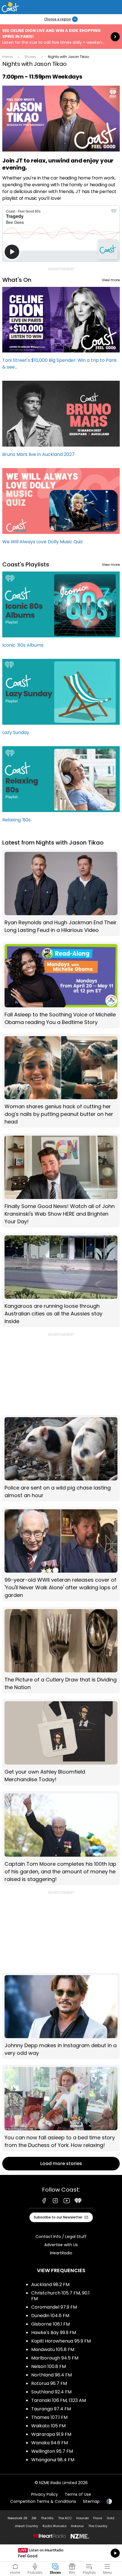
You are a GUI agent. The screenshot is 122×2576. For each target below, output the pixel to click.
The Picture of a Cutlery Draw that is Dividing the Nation (61, 1650)
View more (111, 280)
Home (7, 57)
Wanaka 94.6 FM (50, 2443)
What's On (17, 280)
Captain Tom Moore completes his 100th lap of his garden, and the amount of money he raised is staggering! (61, 1838)
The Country (98, 2526)
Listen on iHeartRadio (61, 2553)
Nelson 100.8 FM (49, 2366)
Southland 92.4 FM (51, 2392)
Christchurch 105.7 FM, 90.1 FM (60, 2296)
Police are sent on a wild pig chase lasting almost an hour (61, 1458)
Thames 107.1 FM (49, 2417)
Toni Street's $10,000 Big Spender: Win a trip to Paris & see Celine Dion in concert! (61, 331)
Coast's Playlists (26, 564)
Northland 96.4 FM (51, 2375)
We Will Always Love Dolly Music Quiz (61, 509)
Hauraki (83, 2518)
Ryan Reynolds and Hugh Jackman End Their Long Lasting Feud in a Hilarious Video (61, 893)
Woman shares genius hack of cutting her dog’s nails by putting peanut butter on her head (61, 1081)
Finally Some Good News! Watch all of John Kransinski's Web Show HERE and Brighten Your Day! (61, 1180)
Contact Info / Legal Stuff (61, 2237)
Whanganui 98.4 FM (53, 2460)
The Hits (47, 2518)
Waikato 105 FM (48, 2426)
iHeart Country (27, 2526)
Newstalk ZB (17, 2518)
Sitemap (91, 2501)
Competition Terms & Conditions (43, 2501)
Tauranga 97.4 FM (51, 2409)
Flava (98, 2518)
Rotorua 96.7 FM (49, 2383)
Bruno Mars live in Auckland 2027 (61, 422)
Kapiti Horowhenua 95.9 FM (61, 2341)
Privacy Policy (45, 2494)
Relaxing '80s (61, 787)
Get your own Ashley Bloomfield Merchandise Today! (61, 1742)
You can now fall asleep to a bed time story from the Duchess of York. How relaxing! (61, 2108)
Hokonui (77, 2526)
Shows (30, 57)
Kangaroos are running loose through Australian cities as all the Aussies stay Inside (61, 1280)
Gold (111, 2518)
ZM (34, 2518)
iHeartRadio (61, 2253)
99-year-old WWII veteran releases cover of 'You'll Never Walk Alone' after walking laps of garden (61, 1554)
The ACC (65, 2518)
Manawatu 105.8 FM (53, 2349)
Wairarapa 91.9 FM (51, 2434)
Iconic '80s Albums (61, 612)
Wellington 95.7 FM (52, 2451)
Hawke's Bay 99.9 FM (54, 2333)
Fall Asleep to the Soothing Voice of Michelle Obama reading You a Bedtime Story (61, 985)
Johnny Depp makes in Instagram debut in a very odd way (61, 2016)
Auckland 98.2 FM (50, 2284)
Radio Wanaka (54, 2526)
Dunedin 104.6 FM (50, 2316)
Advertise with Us (61, 2245)
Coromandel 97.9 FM (54, 2307)
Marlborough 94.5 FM (55, 2358)
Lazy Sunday (61, 700)
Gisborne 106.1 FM (51, 2324)
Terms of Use (78, 2494)
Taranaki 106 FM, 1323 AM (59, 2400)
